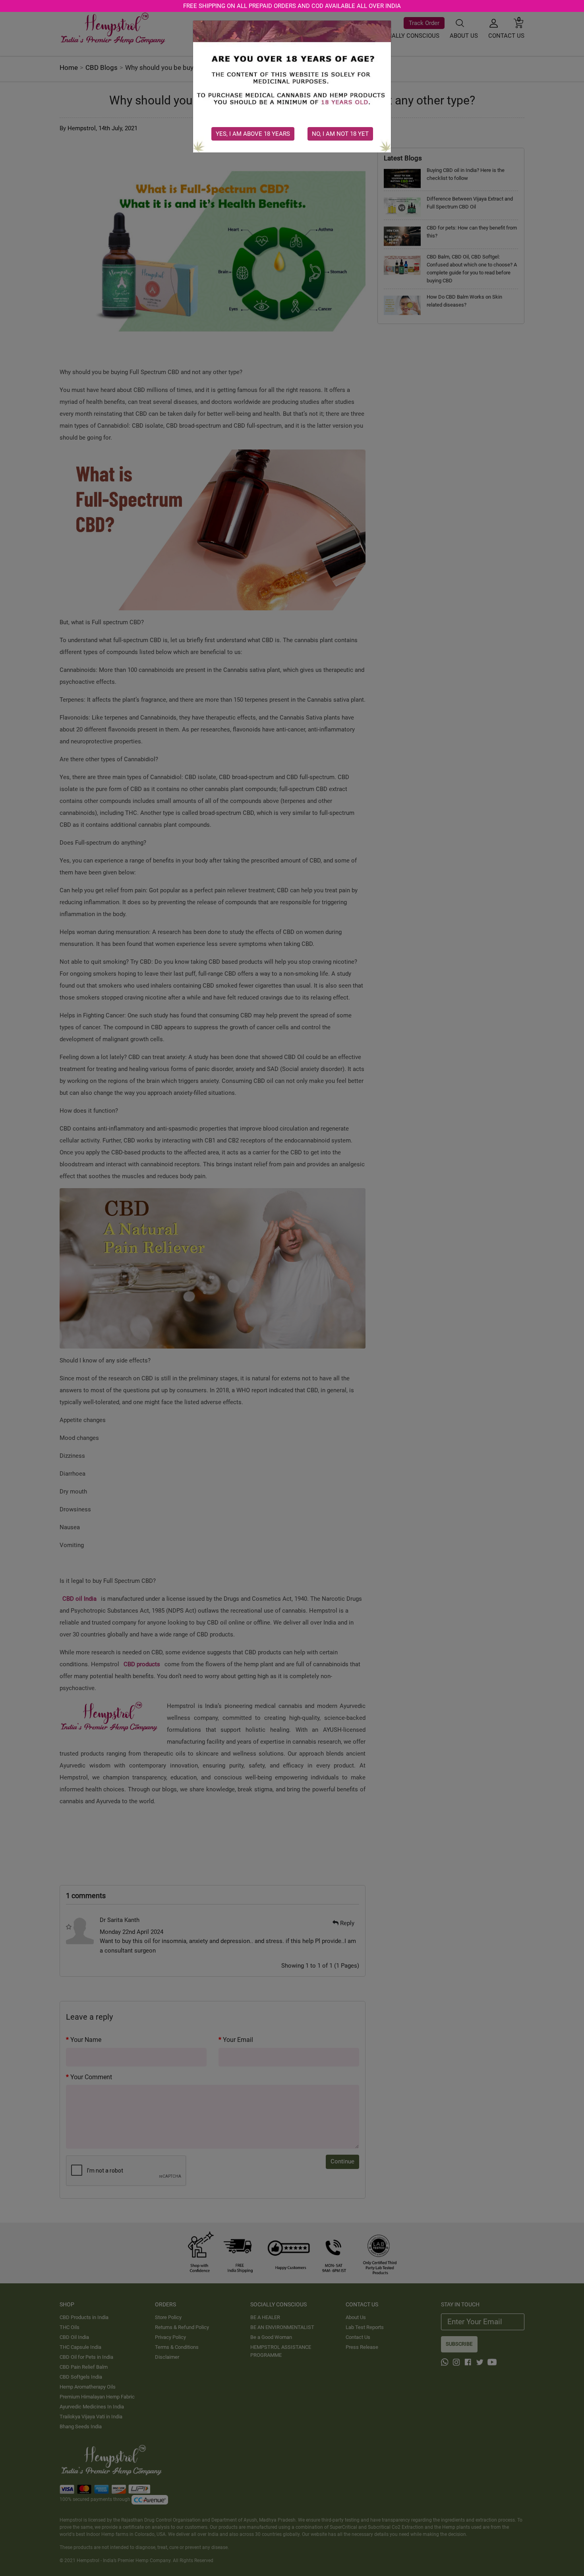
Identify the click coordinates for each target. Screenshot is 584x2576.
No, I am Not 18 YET (340, 134)
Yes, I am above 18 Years (253, 134)
